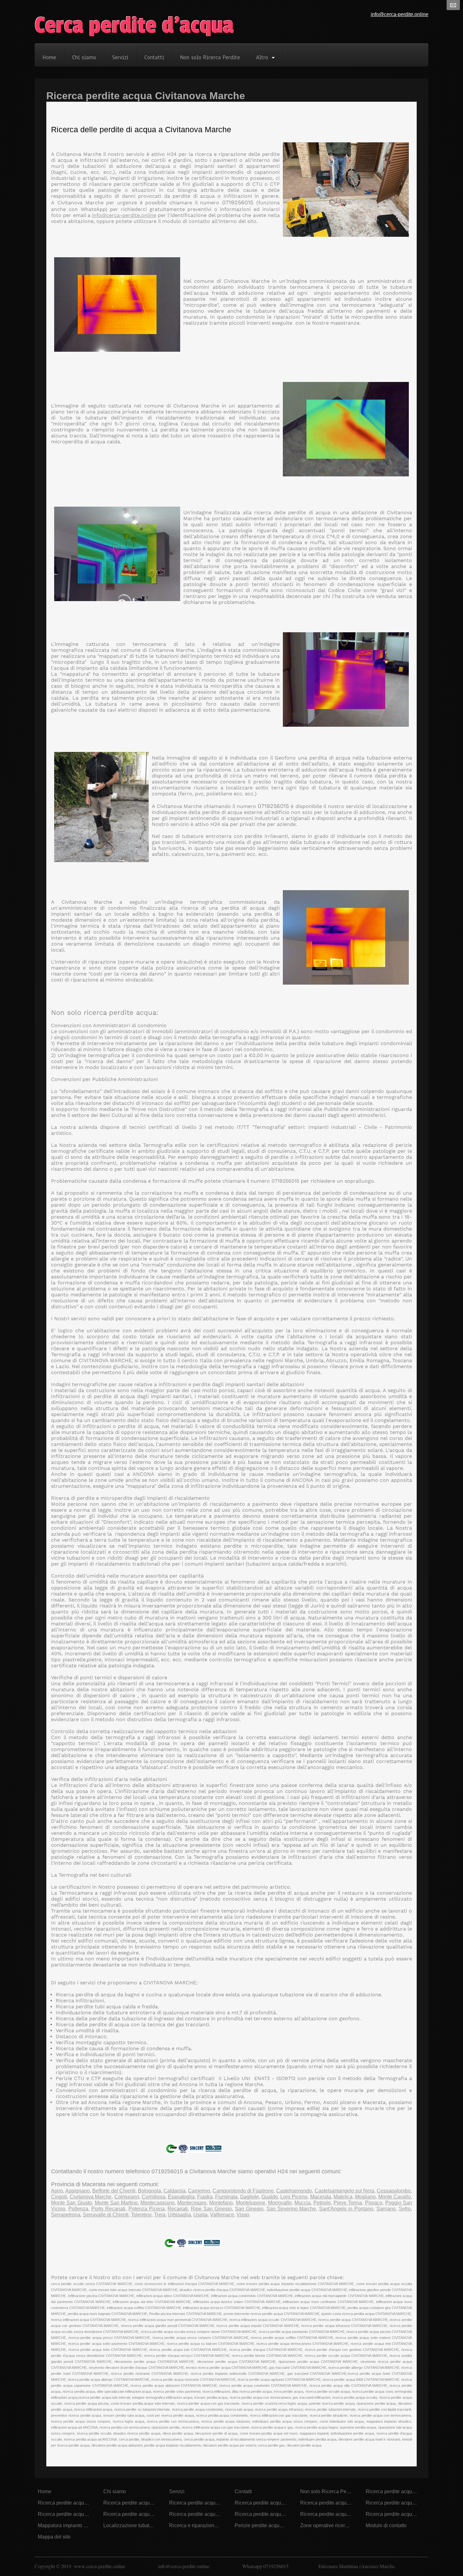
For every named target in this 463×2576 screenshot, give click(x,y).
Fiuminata (226, 2197)
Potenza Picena (147, 2209)
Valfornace (222, 2215)
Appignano (77, 2191)
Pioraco (374, 2203)
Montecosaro (192, 2203)
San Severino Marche (291, 2209)
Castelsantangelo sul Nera (344, 2191)
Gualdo (270, 2197)
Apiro (57, 2191)
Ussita (200, 2215)
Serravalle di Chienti (106, 2215)
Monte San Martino (116, 2203)
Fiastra (205, 2197)
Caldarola (174, 2191)
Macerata (321, 2197)
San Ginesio (249, 2209)
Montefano (221, 2203)
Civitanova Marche (91, 2197)
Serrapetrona (66, 2215)
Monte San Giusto (71, 2203)
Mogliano (365, 2197)
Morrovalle (280, 2203)
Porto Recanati (108, 2209)
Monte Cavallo (394, 2197)
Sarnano (386, 2209)
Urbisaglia (179, 2215)
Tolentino (141, 2215)
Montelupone (251, 2203)
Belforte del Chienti (114, 2191)
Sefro (405, 2209)
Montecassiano (157, 2203)
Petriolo (322, 2203)
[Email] (453, 5)
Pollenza (78, 2209)
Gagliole (249, 2197)
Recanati (178, 2209)
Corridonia (154, 2197)
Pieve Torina (348, 2203)
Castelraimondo (294, 2191)
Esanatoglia (181, 2197)
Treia (160, 2215)
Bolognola (149, 2191)
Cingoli (59, 2197)
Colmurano (127, 2197)
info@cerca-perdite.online (400, 14)
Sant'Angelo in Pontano (346, 2209)
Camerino (199, 2191)
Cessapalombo (394, 2191)
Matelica (343, 2197)
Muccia (303, 2203)
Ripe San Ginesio (211, 2209)
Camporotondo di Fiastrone (243, 2191)
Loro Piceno (294, 2197)
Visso (243, 2215)
